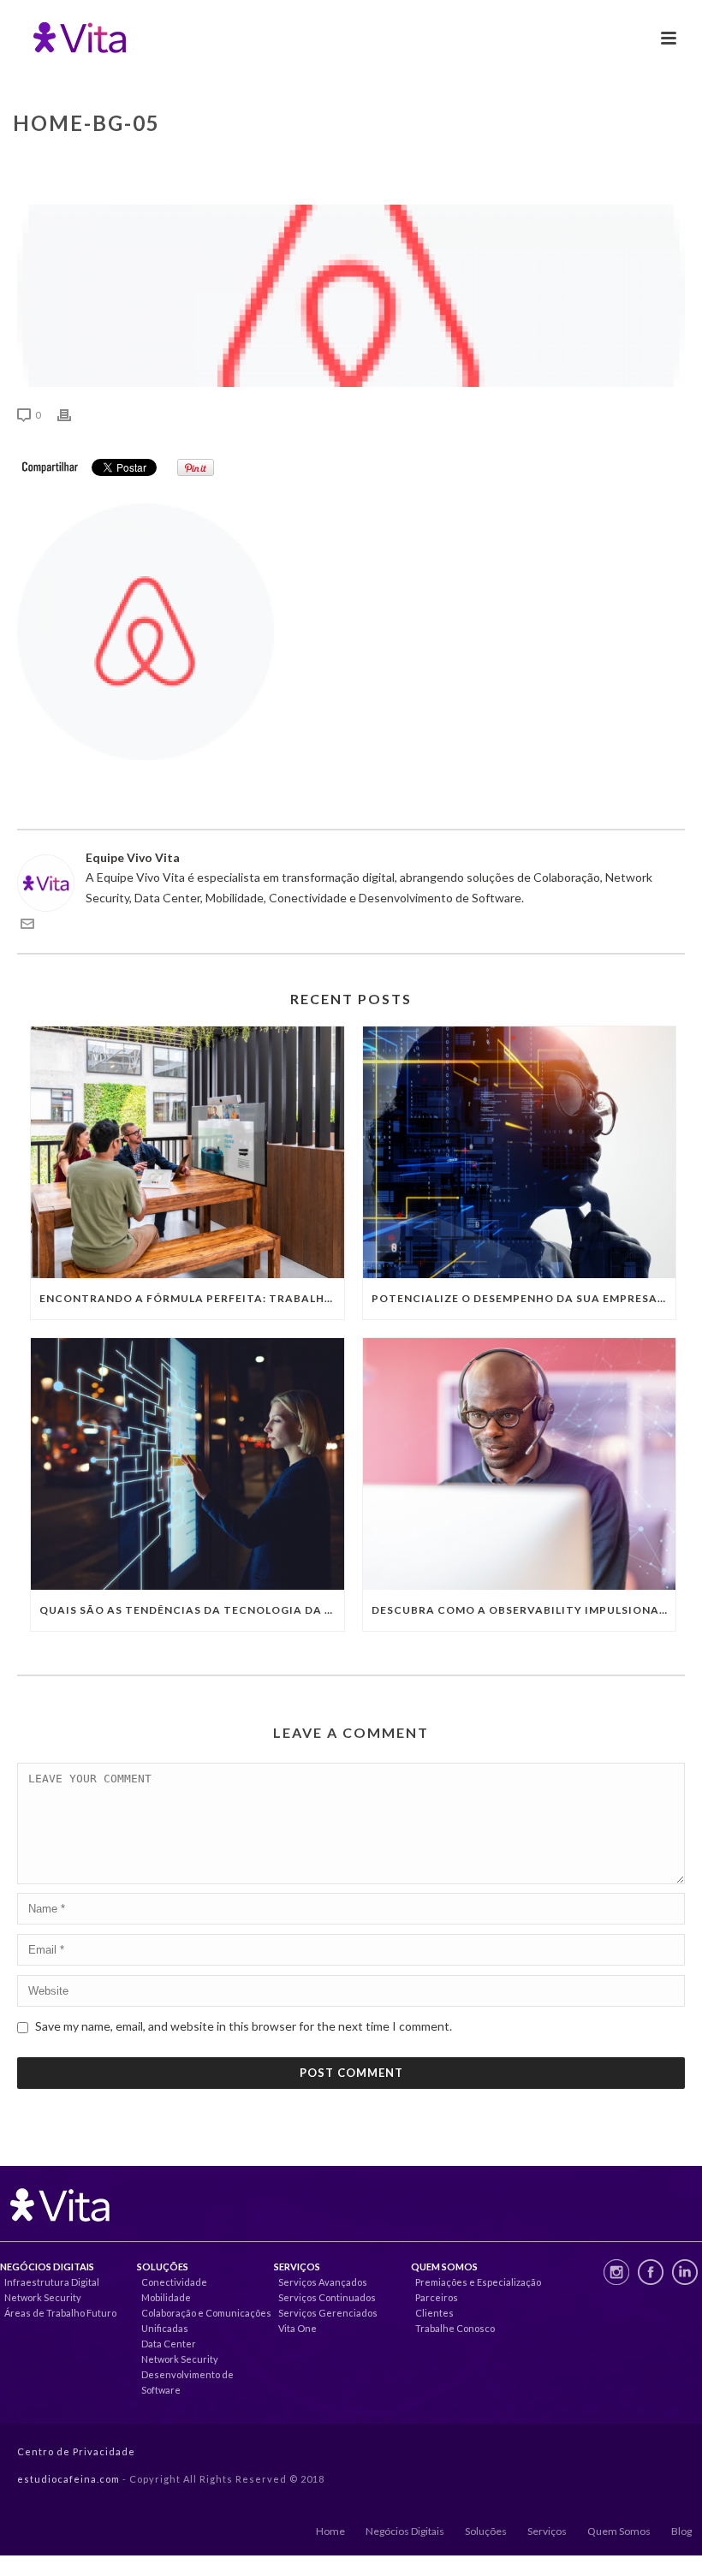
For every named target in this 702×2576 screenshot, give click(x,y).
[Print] (73, 414)
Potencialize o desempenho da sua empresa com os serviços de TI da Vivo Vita (524, 1298)
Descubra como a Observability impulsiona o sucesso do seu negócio (524, 1610)
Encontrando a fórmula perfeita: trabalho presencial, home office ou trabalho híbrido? (192, 1298)
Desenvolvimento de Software (187, 2382)
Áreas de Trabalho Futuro (60, 2313)
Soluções (486, 2531)
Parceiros (437, 2297)
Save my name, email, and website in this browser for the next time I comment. (244, 2026)
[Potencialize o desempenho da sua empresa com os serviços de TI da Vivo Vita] (520, 1152)
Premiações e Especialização (478, 2282)
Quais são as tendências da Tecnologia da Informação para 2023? (192, 1610)
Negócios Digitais (405, 2531)
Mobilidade (166, 2297)
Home (330, 2531)
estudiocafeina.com (68, 2479)
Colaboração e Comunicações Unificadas (206, 2320)
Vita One (297, 2328)
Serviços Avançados (323, 2282)
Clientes (434, 2313)
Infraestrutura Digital (52, 2282)
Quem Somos (619, 2531)
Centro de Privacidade (76, 2451)
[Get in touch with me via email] (27, 926)
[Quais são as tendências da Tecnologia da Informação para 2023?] (187, 1464)
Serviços (547, 2531)
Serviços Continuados (327, 2297)
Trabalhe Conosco (455, 2328)
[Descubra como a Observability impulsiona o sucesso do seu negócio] (520, 1464)
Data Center (169, 2344)
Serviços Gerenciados (328, 2313)
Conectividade (174, 2282)
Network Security (43, 2297)
